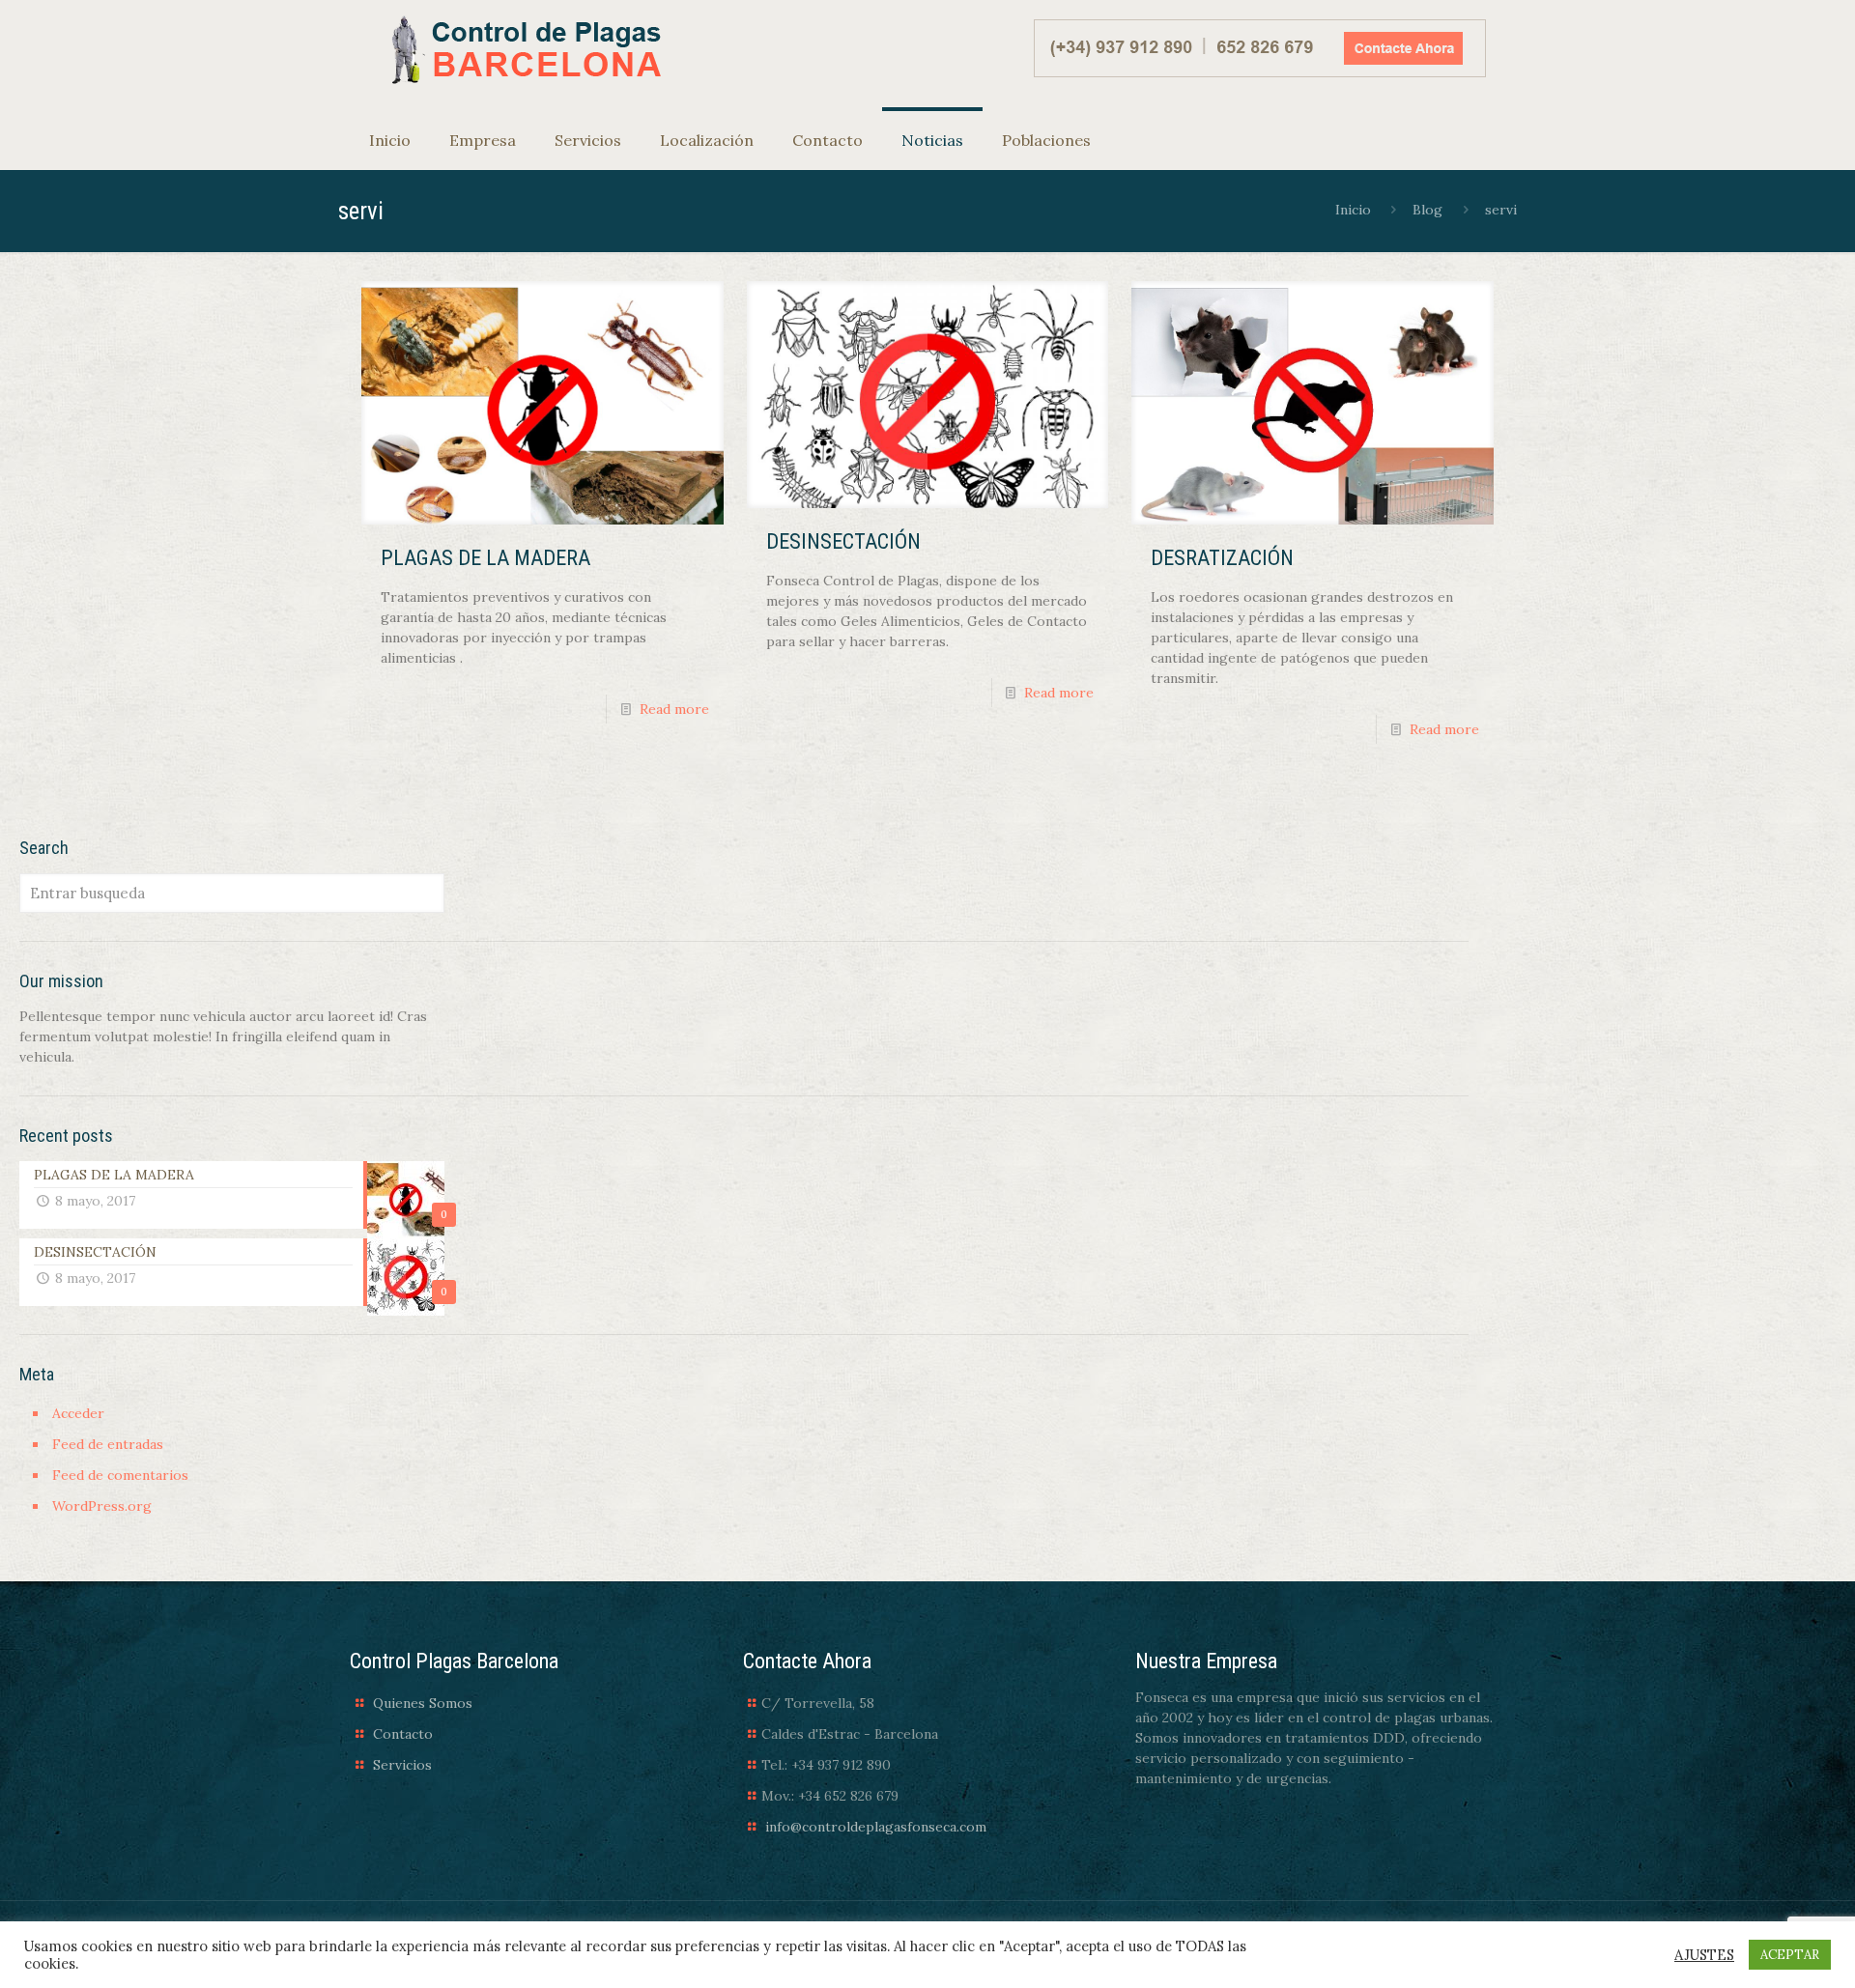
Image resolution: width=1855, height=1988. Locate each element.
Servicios (402, 1765)
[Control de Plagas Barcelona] (524, 51)
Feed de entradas (108, 1444)
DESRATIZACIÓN (1222, 558)
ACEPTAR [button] (1790, 1955)
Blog (1427, 210)
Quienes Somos (423, 1703)
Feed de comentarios (120, 1475)
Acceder (78, 1413)
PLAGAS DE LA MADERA (485, 558)
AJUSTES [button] (1704, 1955)
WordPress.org (102, 1506)
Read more (674, 709)
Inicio (1353, 210)
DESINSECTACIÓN (843, 541)
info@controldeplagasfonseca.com (876, 1827)
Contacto (403, 1734)
